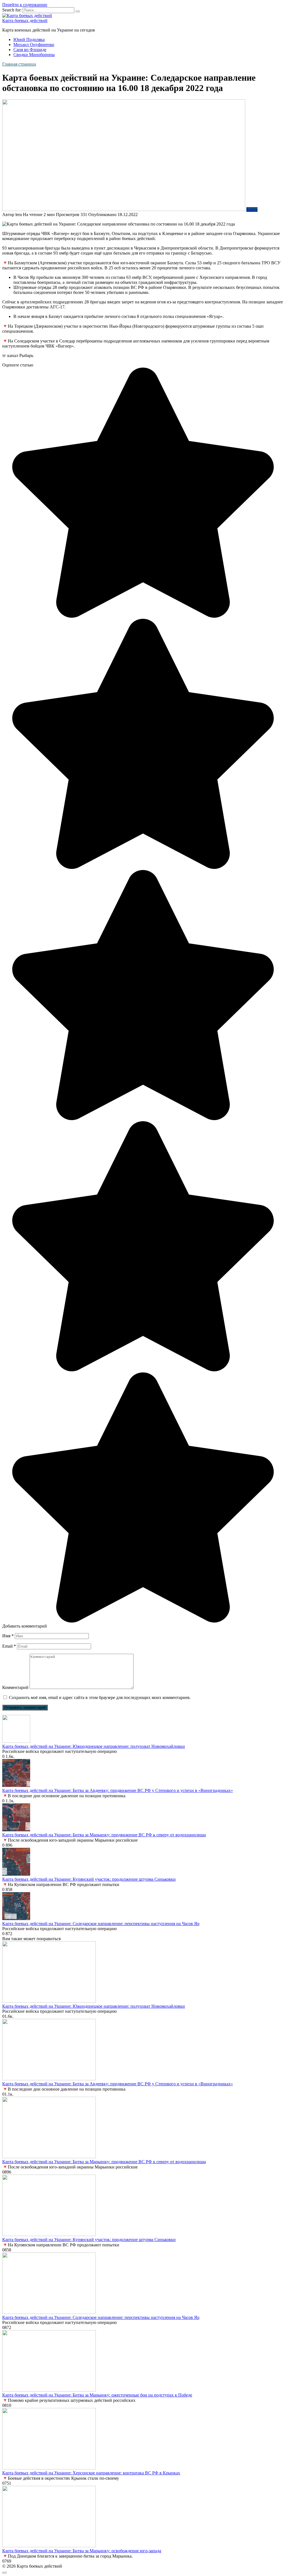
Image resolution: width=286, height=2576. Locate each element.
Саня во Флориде (30, 50)
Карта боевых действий (25, 21)
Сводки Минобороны (34, 55)
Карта (252, 209)
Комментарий (15, 1687)
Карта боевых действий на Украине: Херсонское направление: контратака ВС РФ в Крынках (91, 2473)
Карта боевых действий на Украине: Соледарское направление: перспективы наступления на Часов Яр (101, 1924)
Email (9, 1646)
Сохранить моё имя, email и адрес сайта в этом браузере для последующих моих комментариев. (100, 1697)
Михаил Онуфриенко (34, 45)
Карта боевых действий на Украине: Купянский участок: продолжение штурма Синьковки (89, 1879)
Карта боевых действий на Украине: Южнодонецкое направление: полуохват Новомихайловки (94, 1746)
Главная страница (19, 64)
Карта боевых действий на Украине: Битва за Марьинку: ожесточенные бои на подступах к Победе (97, 2395)
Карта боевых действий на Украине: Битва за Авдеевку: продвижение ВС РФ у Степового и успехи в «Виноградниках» (118, 1790)
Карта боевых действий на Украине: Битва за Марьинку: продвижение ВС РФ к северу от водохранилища (104, 1835)
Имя (8, 1636)
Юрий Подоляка (29, 39)
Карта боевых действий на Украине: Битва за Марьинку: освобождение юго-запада (82, 2551)
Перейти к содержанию (25, 5)
